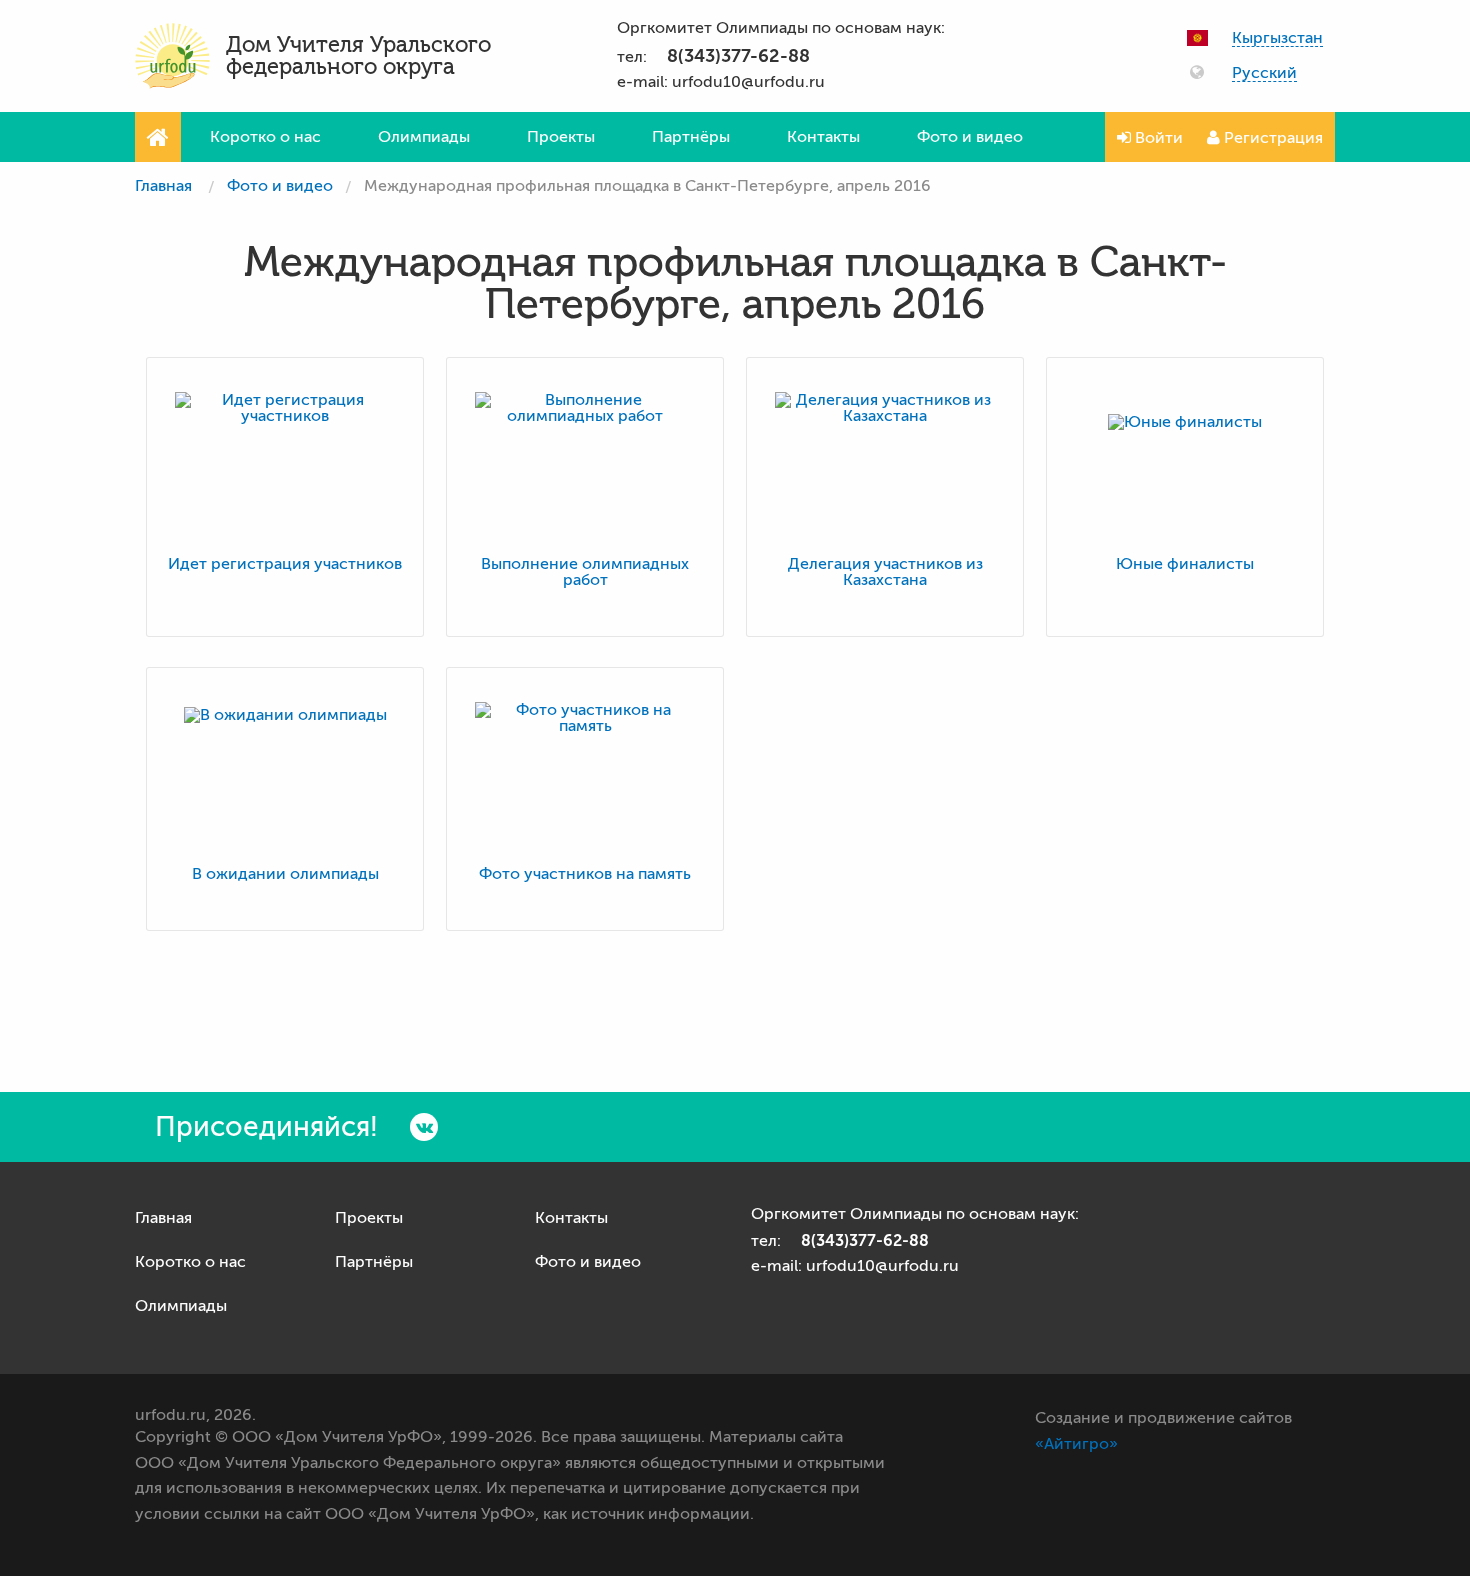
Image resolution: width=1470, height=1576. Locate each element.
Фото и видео (970, 137)
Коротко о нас (265, 137)
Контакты (823, 137)
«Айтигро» (1076, 1444)
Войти (1157, 138)
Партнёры (691, 137)
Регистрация (1271, 138)
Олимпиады (424, 137)
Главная (163, 186)
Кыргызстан (1277, 38)
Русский (1264, 73)
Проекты (561, 137)
